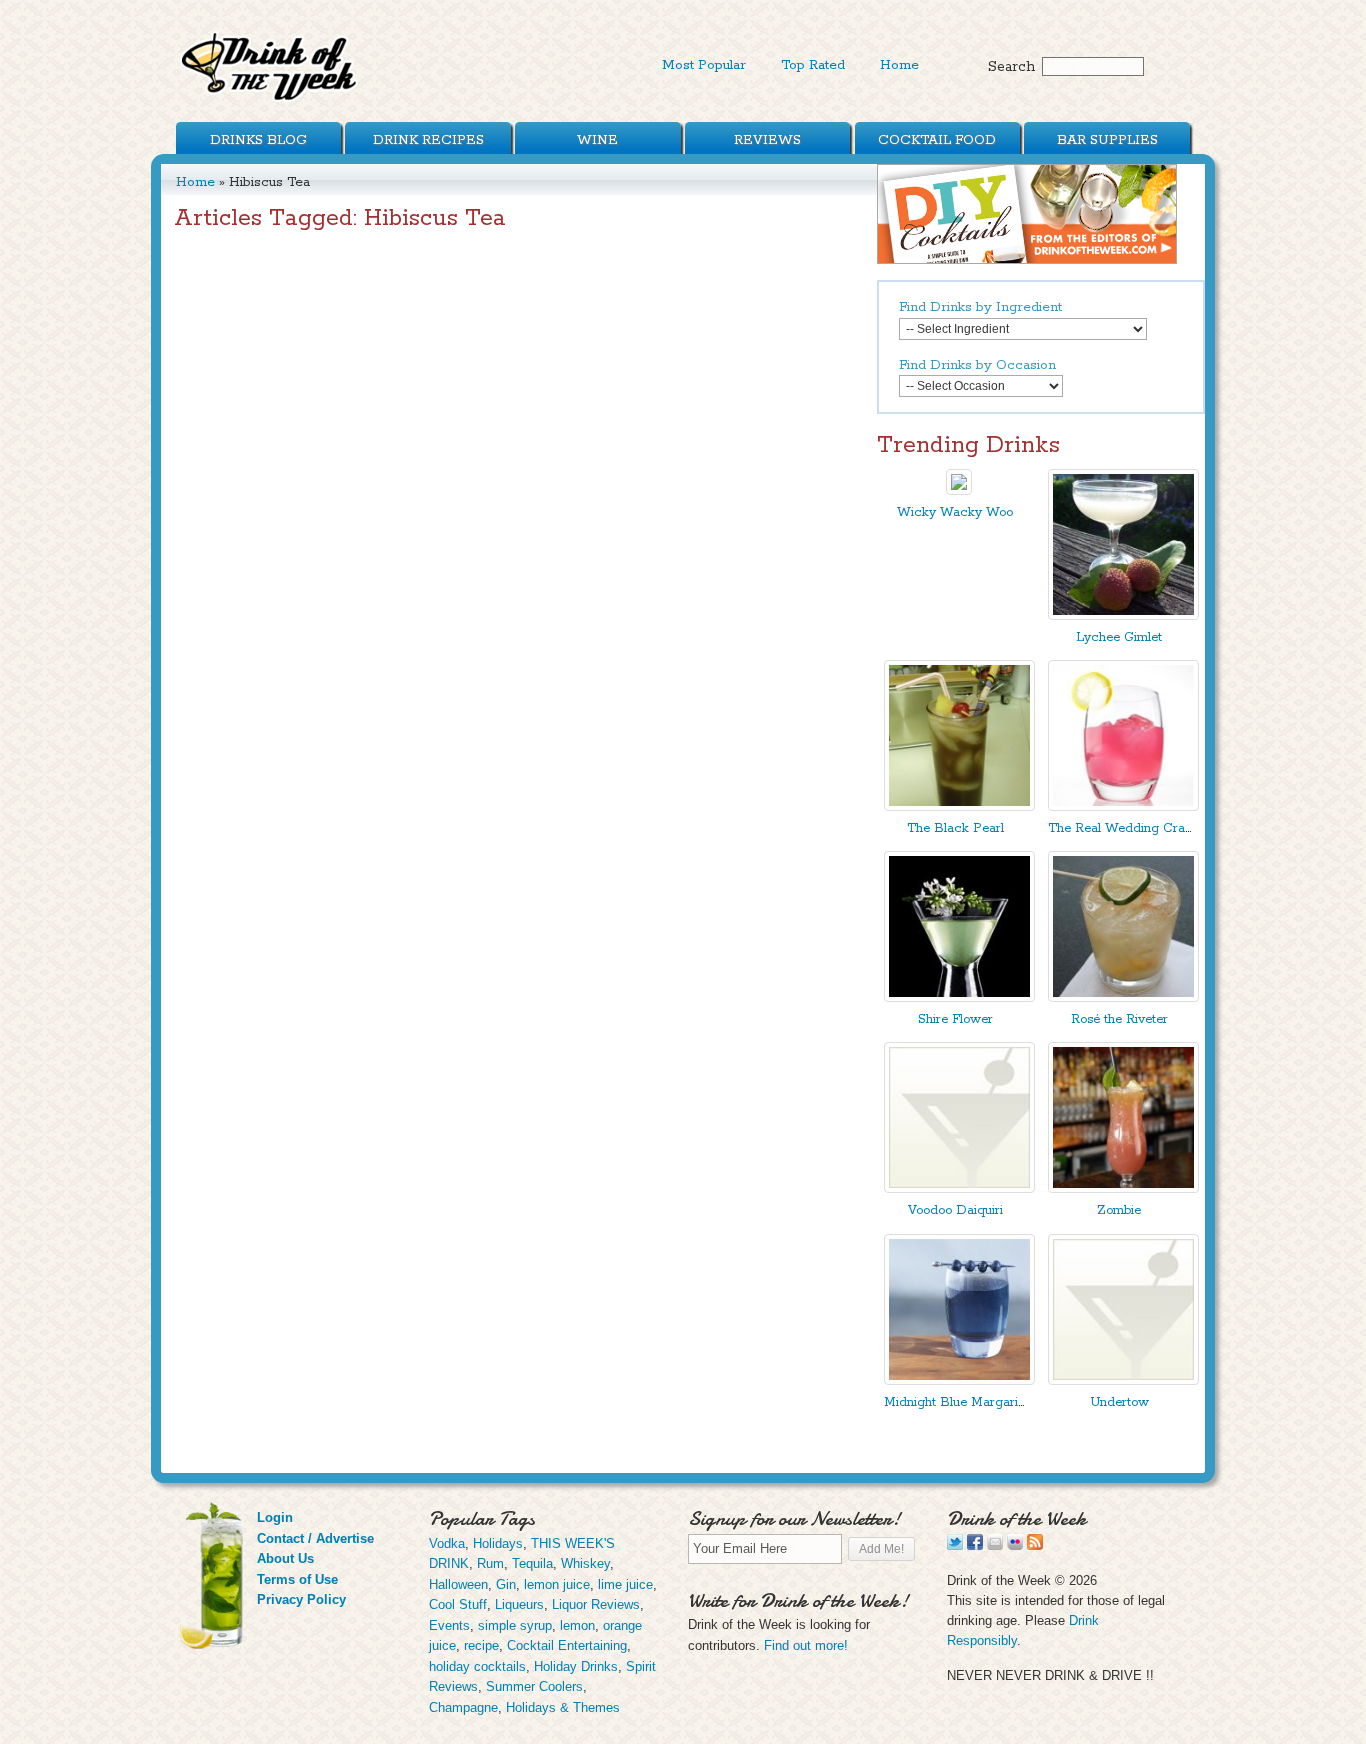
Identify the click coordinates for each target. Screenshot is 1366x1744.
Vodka (447, 1543)
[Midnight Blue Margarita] (959, 1380)
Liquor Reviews (596, 1604)
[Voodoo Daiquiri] (959, 1188)
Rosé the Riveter (1119, 1019)
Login (275, 1517)
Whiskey (585, 1563)
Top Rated (813, 65)
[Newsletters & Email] (995, 1545)
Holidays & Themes (563, 1707)
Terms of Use (297, 1579)
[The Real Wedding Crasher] (1123, 806)
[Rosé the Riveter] (1123, 997)
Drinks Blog (258, 140)
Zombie (1119, 1210)
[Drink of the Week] (270, 100)
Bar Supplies (1107, 140)
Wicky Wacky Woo (955, 512)
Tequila (532, 1563)
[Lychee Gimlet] (1123, 615)
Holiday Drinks (576, 1666)
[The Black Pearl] (959, 806)
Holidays (498, 1543)
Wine (597, 140)
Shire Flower (955, 1019)
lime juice (625, 1584)
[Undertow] (1123, 1380)
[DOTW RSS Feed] (1035, 1545)
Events (449, 1625)
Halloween (458, 1584)
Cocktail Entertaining (567, 1645)
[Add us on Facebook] (975, 1545)
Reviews (767, 140)
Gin (506, 1584)
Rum (490, 1563)
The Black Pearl (955, 828)
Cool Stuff (458, 1604)
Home (899, 65)
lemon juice (557, 1584)
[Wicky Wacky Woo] (959, 490)
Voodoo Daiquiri (955, 1210)
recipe (481, 1645)
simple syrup (515, 1625)
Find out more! (806, 1645)
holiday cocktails (477, 1666)
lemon (577, 1625)
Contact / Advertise (315, 1538)
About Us (285, 1558)
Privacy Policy (301, 1599)
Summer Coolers (534, 1686)
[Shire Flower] (959, 997)
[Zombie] (1123, 1188)
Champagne (463, 1707)
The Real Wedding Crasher (1129, 828)
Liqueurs (519, 1604)
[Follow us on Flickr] (1015, 1545)
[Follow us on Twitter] (955, 1545)
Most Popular (704, 65)
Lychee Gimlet (1119, 637)
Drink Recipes (428, 140)
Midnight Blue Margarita (956, 1402)
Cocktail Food (937, 140)
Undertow (1119, 1402)
